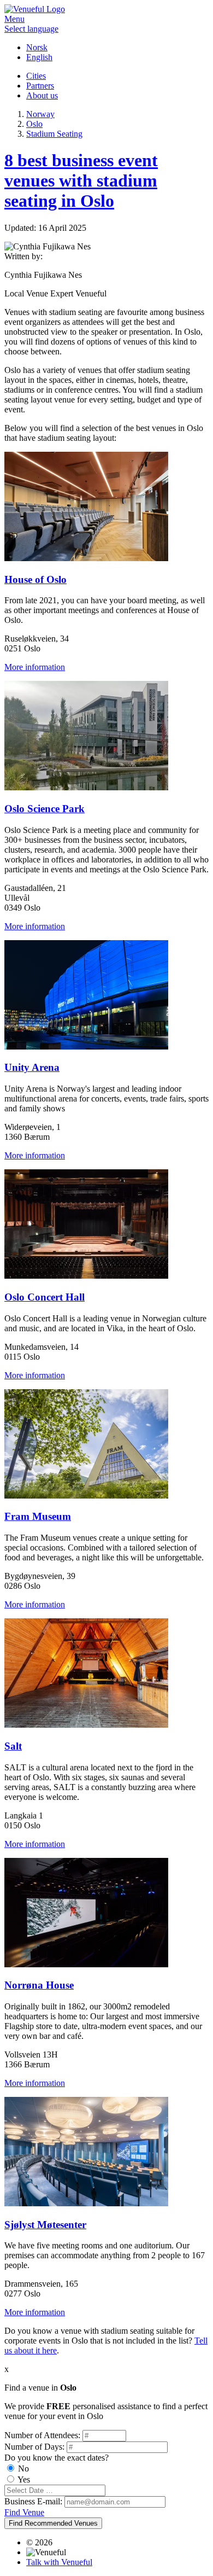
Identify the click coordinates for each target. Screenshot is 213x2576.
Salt (13, 1746)
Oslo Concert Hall (45, 1297)
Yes (24, 2479)
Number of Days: (34, 2447)
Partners (40, 86)
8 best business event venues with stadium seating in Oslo (81, 180)
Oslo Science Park (45, 809)
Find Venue (24, 2512)
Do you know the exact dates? (57, 2458)
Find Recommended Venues (53, 2523)
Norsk (37, 47)
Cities (36, 76)
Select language (31, 29)
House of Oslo (35, 579)
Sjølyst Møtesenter (45, 2225)
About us (42, 95)
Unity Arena (32, 1067)
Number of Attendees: (42, 2435)
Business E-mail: (33, 2501)
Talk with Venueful (59, 2562)
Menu (14, 19)
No (23, 2469)
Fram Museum (38, 1516)
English (39, 57)
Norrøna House (39, 1985)
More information (35, 667)
